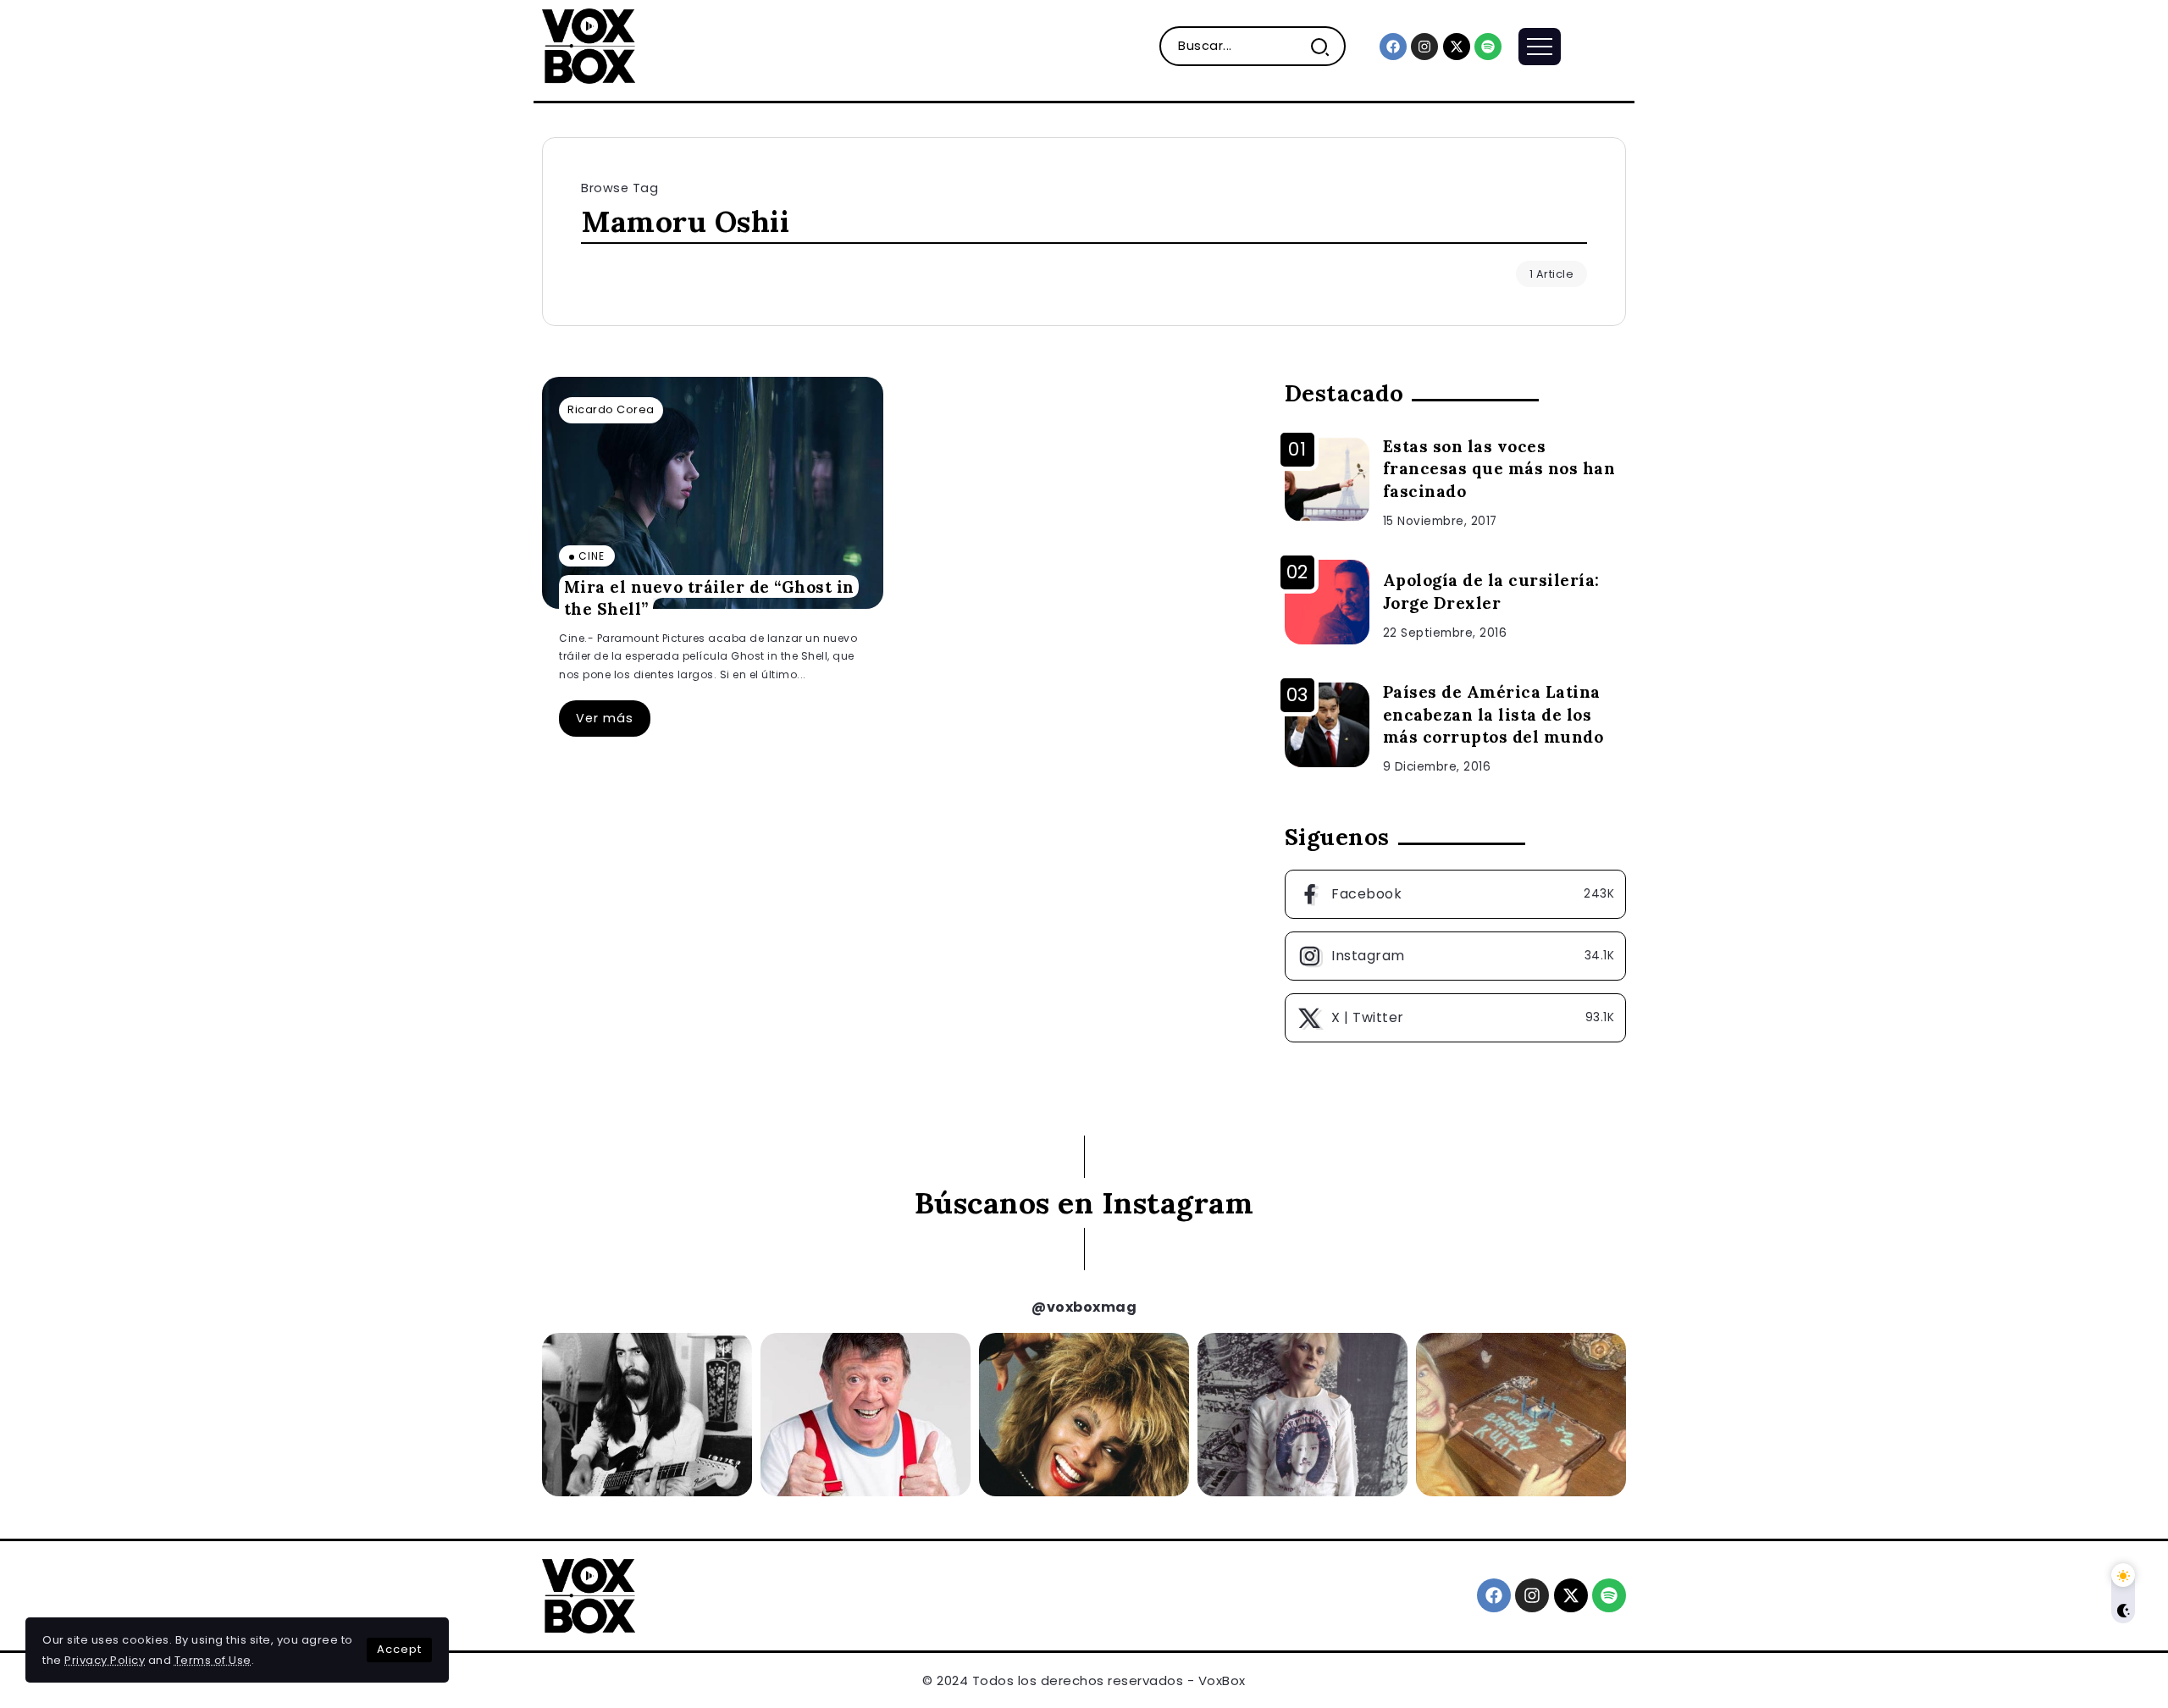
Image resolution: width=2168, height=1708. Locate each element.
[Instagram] (1424, 47)
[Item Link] (713, 493)
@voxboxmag (1084, 1307)
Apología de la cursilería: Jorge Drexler (1491, 591)
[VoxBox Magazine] (589, 45)
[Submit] (1327, 46)
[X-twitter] (1457, 47)
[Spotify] (1488, 47)
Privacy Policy (105, 1660)
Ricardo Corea (611, 409)
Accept (399, 1649)
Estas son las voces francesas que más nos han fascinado (1499, 469)
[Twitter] (1455, 1018)
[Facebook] (1393, 47)
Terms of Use (213, 1660)
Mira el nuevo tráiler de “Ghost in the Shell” (709, 597)
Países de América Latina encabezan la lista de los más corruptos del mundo (1493, 715)
